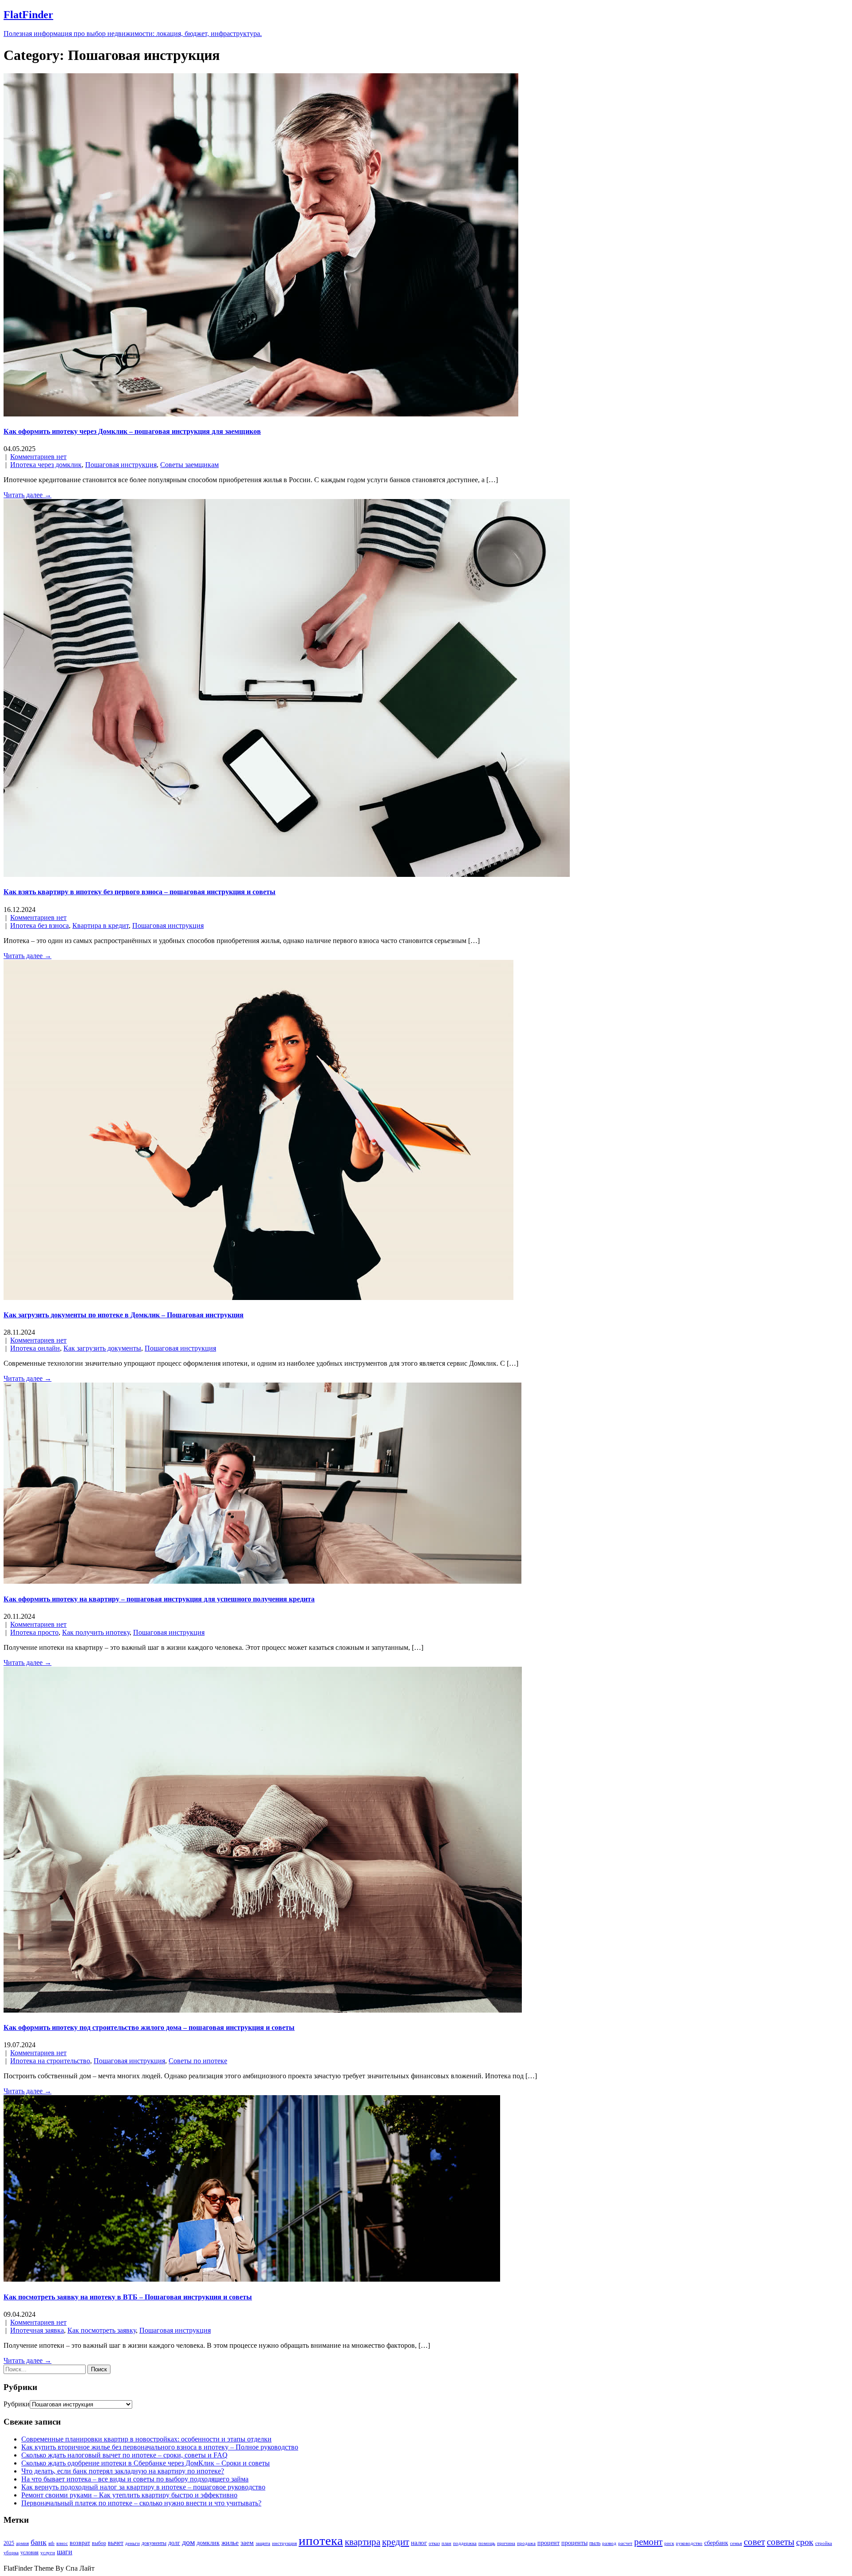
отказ (434, 2543)
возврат (80, 2543)
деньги (132, 2543)
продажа (526, 2543)
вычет (116, 2543)
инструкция (284, 2543)
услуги (48, 2553)
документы (154, 2543)
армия (22, 2543)
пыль (595, 2543)
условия (30, 2552)
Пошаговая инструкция (121, 465)
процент (548, 2543)
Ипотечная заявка (37, 2330)
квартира (363, 2542)
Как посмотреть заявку (102, 2330)
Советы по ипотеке (198, 2061)
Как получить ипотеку (96, 1632)
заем (247, 2542)
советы (781, 2542)
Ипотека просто (34, 1632)
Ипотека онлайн (35, 1348)
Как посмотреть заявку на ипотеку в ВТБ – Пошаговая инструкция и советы (128, 2297)
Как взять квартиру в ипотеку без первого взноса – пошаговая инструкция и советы (140, 892)
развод (609, 2543)
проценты (574, 2543)
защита (263, 2543)
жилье (230, 2542)
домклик (208, 2543)
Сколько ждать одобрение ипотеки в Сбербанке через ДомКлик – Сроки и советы (146, 2463)
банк (39, 2542)
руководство (689, 2543)
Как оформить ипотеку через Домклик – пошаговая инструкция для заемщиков (132, 431)
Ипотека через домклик (46, 465)
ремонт (648, 2542)
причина (506, 2543)
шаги (65, 2552)
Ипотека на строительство (50, 2061)
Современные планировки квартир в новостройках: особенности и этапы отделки (146, 2439)
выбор (99, 2543)
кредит (396, 2542)
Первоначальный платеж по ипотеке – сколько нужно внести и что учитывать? (141, 2503)
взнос (62, 2543)
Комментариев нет (38, 457)
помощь (487, 2543)
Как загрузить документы (102, 1348)
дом (188, 2542)
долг (174, 2543)
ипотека (321, 2540)
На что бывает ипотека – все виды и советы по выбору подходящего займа (135, 2479)
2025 (9, 2543)
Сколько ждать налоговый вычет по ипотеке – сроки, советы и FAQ (124, 2455)
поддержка (465, 2543)
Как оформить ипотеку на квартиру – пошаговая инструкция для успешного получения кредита (159, 1599)
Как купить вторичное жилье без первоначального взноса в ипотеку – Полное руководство (160, 2447)
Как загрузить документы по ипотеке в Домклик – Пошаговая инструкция (124, 1315)
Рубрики (17, 2404)
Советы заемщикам (189, 465)
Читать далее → (28, 495)
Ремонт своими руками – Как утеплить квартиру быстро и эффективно (129, 2495)
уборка (11, 2553)
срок (805, 2542)
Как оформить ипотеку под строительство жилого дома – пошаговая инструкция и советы (149, 2027)
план (446, 2543)
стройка (824, 2543)
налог (419, 2542)
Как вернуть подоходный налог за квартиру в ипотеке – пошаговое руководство (143, 2487)
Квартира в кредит (101, 925)
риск (669, 2543)
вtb (51, 2543)
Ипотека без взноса (39, 925)
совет (754, 2542)
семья (736, 2543)
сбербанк (716, 2543)
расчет (625, 2543)
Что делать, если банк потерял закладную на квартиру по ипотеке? (123, 2471)
